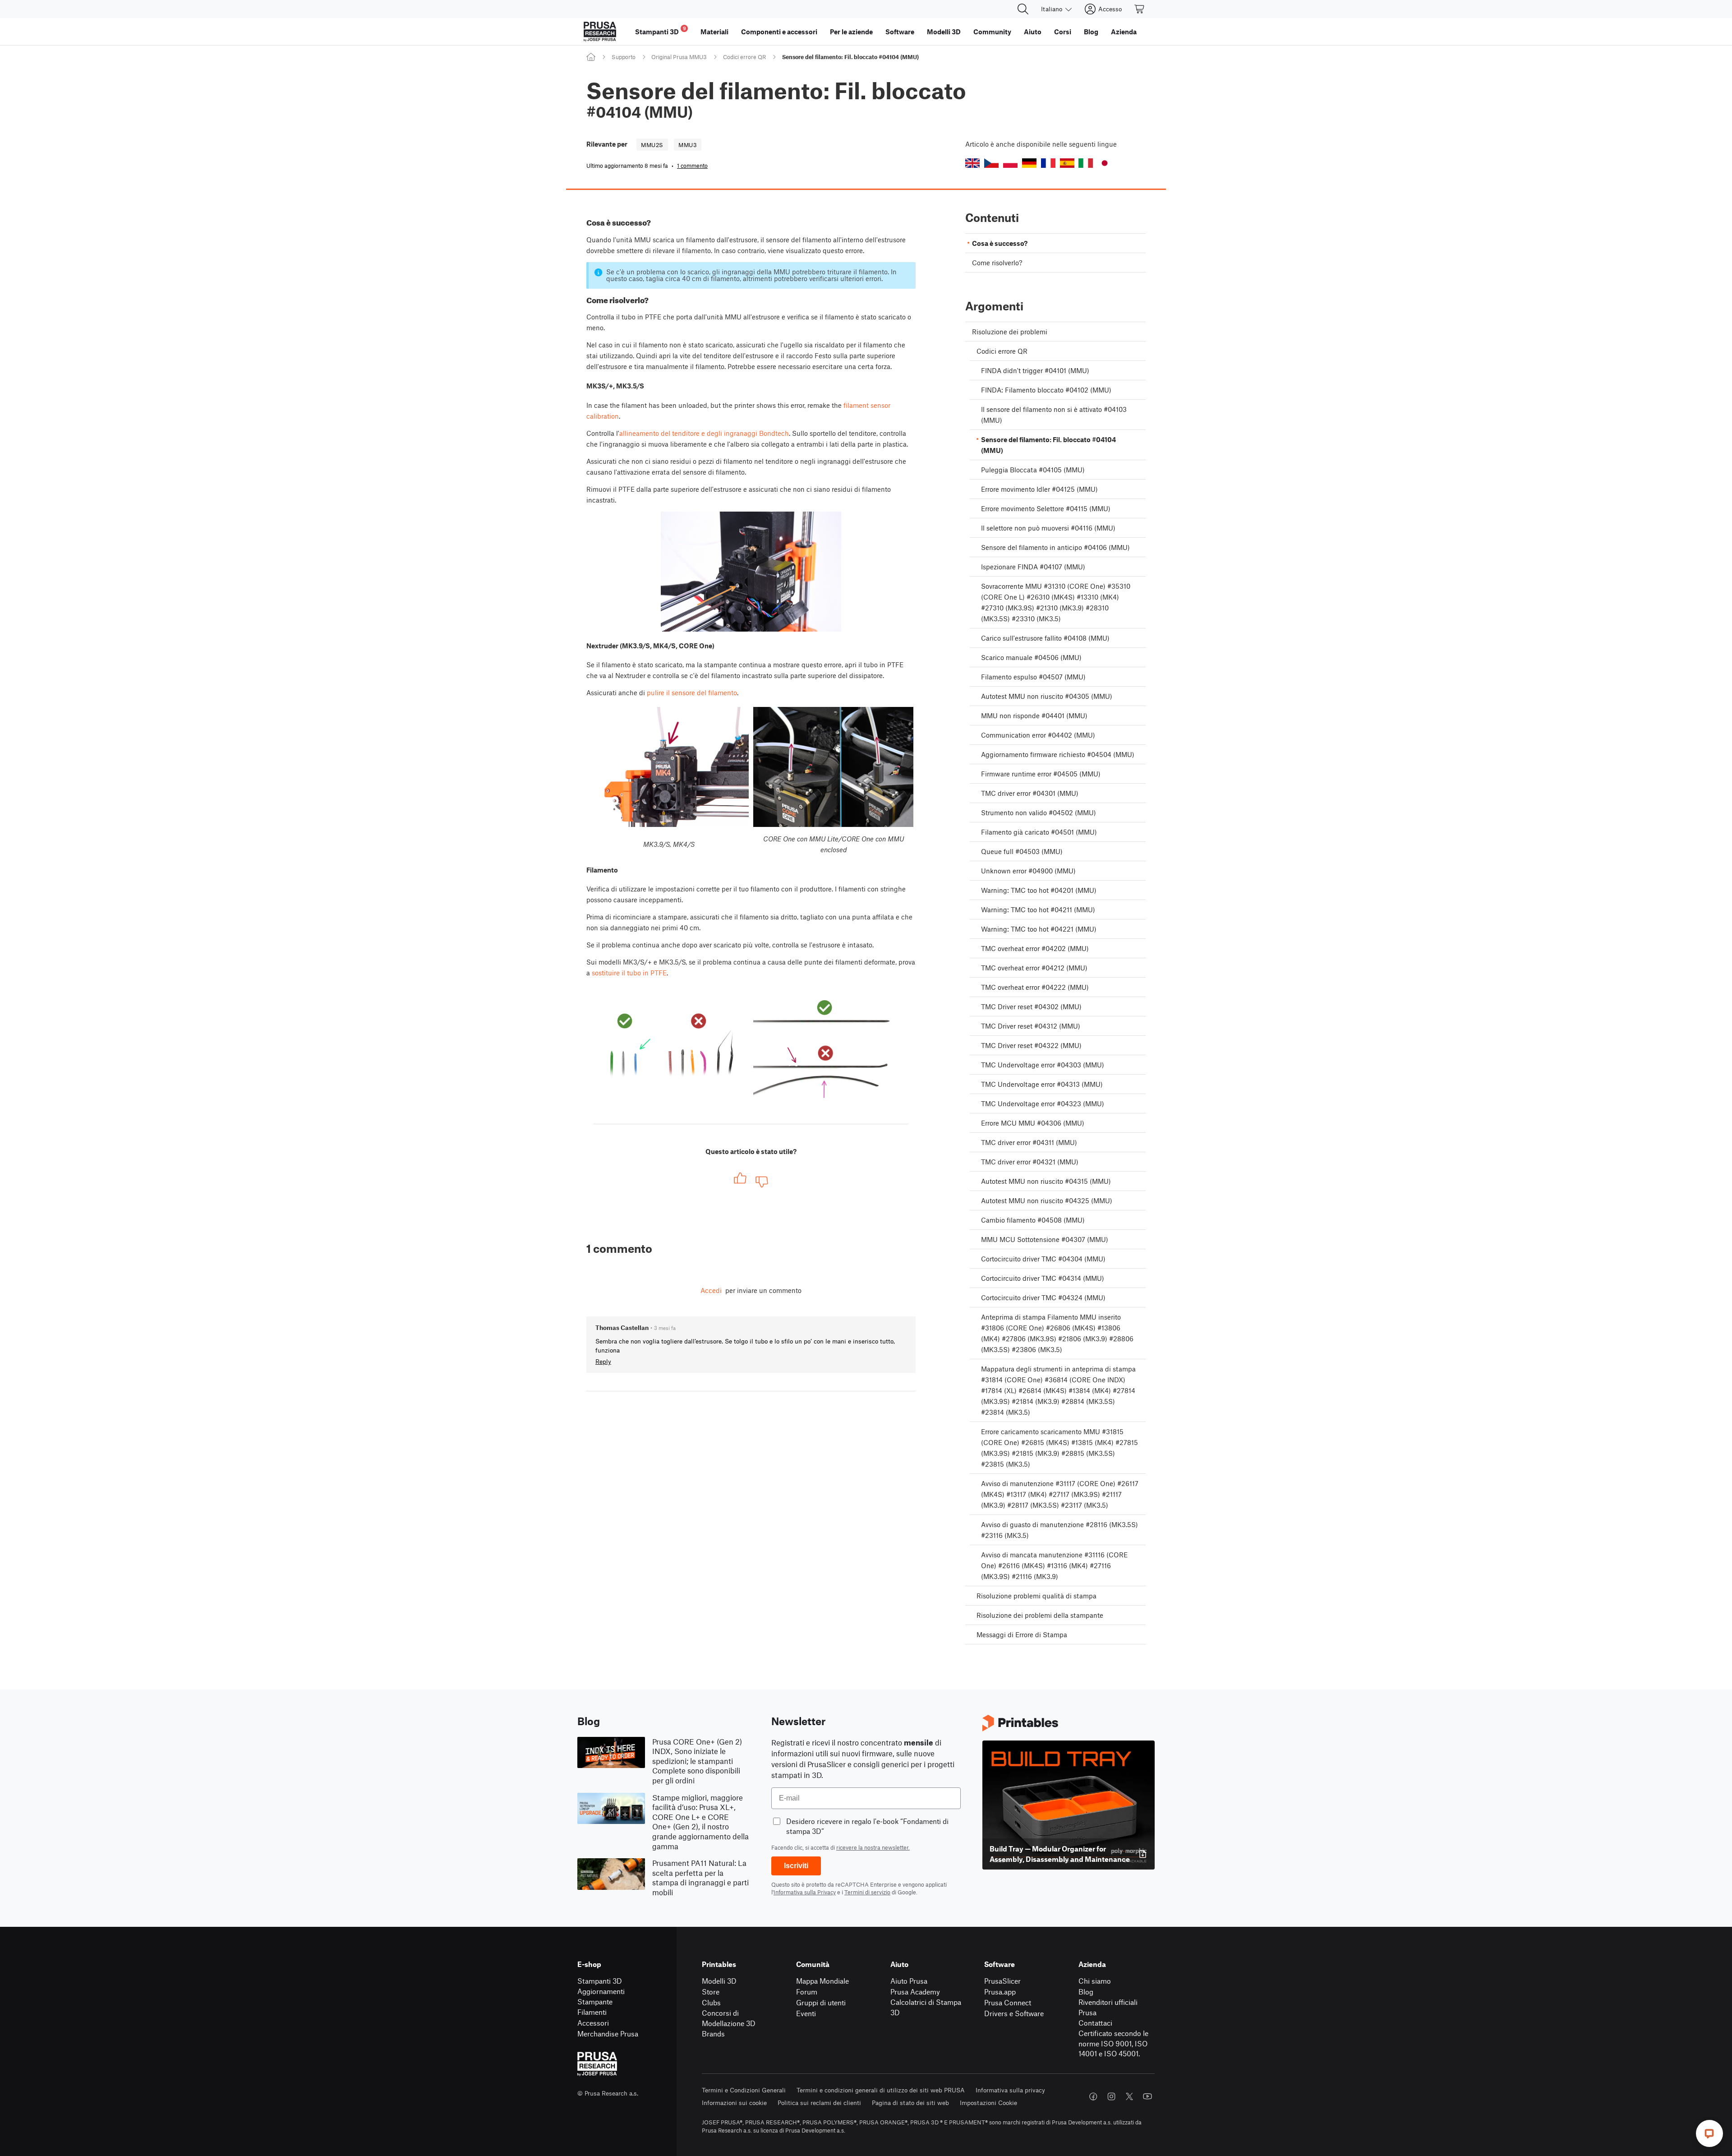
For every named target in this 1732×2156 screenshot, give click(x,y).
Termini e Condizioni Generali (744, 2090)
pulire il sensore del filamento (692, 693)
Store (711, 1992)
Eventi (806, 2013)
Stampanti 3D (600, 1981)
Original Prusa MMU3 (679, 57)
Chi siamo (1095, 1981)
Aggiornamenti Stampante (601, 1996)
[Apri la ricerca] (1023, 9)
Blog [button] (1091, 32)
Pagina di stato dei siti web (910, 2103)
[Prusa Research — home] (600, 32)
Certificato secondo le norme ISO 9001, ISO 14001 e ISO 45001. (1113, 2043)
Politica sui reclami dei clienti (819, 2103)
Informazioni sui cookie (734, 2103)
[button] (972, 163)
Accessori (593, 2023)
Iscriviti (796, 1866)
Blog (1086, 1992)
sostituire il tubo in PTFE (629, 973)
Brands (713, 2034)
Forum (807, 1992)
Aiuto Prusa (909, 1981)
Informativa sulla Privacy (805, 1892)
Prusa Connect (1008, 2002)
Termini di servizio (867, 1892)
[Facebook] (1093, 2096)
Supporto (624, 57)
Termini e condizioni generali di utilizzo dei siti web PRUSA (881, 2090)
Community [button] (992, 32)
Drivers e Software (1014, 2013)
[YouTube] (1147, 2096)
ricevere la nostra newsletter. (873, 1847)
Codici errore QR (744, 57)
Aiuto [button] (1033, 32)
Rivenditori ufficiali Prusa (1108, 2007)
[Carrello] (1140, 9)
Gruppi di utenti (821, 2002)
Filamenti (592, 2012)
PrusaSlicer (1002, 1981)
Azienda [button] (1124, 32)
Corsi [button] (1063, 32)
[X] (1129, 2096)
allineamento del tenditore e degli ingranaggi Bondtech (704, 433)
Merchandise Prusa (608, 2034)
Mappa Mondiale (822, 1981)
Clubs (711, 2002)
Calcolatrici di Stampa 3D (926, 2007)
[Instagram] (1111, 2096)
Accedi (711, 1290)
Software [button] (900, 32)
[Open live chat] (1709, 2133)
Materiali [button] (714, 32)
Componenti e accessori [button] (779, 32)
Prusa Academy (915, 1992)
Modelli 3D (719, 1981)
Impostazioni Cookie (988, 2103)
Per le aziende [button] (851, 32)
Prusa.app (1000, 1992)
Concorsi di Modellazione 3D (729, 2018)
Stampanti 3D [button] (661, 30)
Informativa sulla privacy (1010, 2090)
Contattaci (1095, 2023)
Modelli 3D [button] (944, 32)
